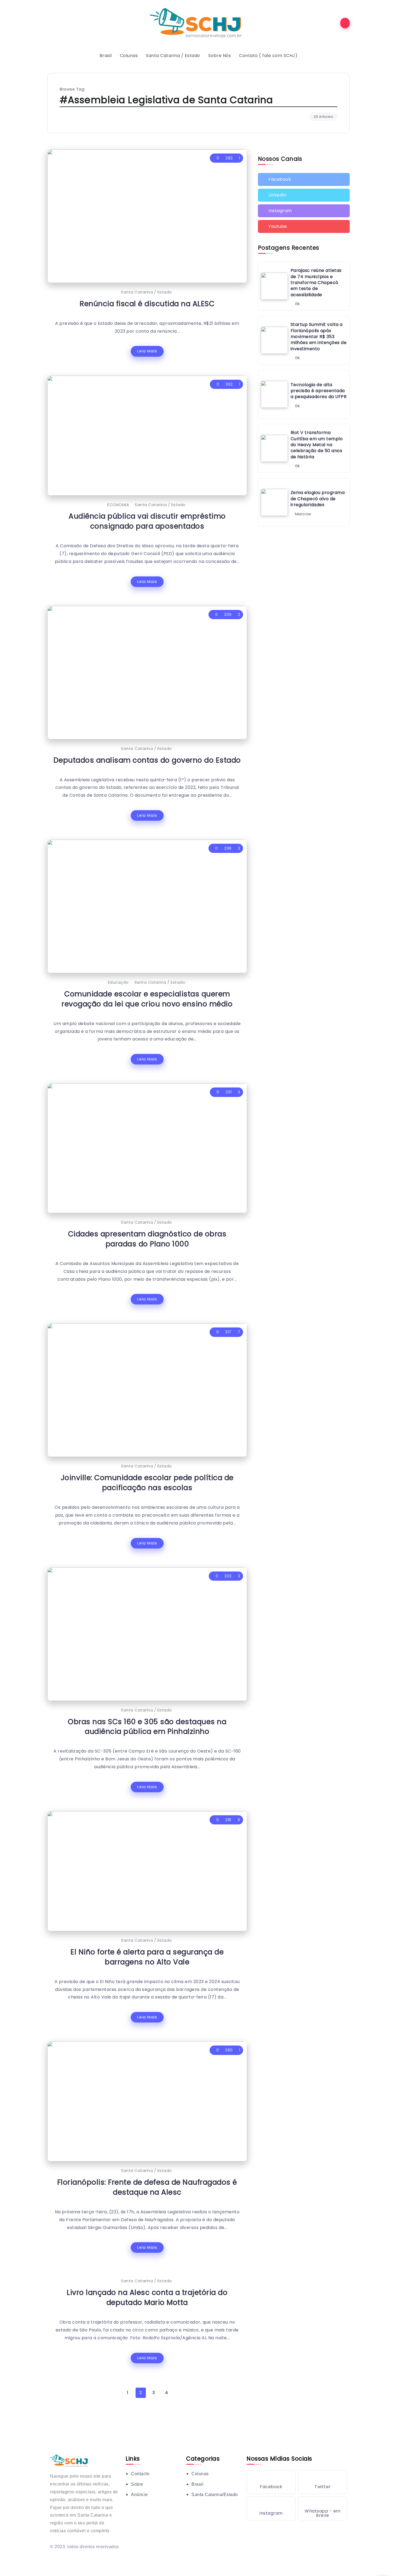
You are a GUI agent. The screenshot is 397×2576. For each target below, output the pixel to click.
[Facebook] (304, 179)
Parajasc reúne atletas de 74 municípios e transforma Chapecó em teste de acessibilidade (316, 283)
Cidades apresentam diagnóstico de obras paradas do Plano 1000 (147, 1239)
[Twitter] (304, 195)
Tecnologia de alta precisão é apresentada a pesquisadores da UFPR (319, 391)
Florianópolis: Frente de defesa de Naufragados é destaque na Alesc (147, 2187)
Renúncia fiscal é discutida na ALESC (147, 304)
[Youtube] (304, 226)
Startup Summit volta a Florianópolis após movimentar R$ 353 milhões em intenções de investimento (319, 337)
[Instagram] (304, 211)
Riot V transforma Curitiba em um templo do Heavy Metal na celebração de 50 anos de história (317, 445)
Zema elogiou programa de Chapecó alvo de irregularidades (318, 499)
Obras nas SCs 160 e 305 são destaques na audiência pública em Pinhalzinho (147, 1727)
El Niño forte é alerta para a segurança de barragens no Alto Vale (147, 1957)
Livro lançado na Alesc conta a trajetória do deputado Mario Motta (147, 2297)
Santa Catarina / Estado (147, 292)
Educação (118, 982)
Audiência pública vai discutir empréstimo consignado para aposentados (147, 521)
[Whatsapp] (323, 2508)
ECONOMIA (118, 505)
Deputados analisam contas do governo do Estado (147, 760)
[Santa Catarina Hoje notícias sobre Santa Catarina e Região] (198, 23)
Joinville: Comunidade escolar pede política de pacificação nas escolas (147, 1483)
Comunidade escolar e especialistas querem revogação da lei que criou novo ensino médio (147, 999)
